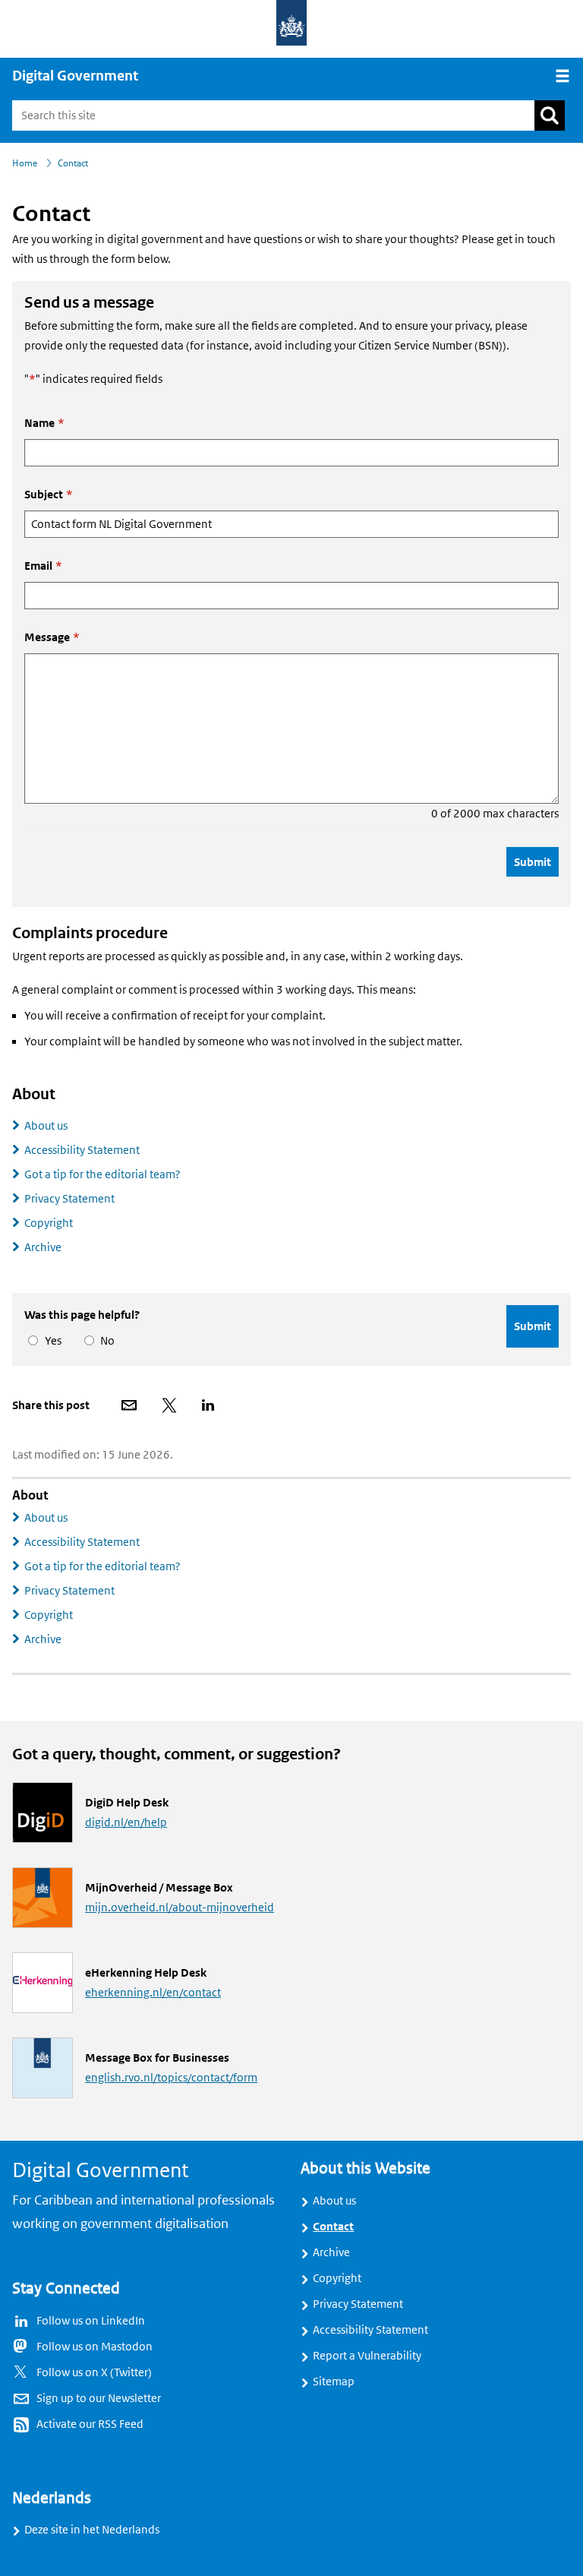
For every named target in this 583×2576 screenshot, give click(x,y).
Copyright (49, 1223)
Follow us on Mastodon (95, 2347)
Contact (333, 2227)
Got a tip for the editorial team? (102, 1174)
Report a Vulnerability (367, 2356)
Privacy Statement (69, 1199)
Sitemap (334, 2382)
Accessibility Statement (82, 1150)
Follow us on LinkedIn (91, 2321)
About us (46, 1126)
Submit (533, 862)
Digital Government (75, 76)
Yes (50, 1341)
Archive (43, 1247)
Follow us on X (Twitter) (94, 2372)
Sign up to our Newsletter (99, 2398)
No (105, 1341)
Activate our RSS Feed (90, 2424)
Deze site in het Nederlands (92, 2530)
